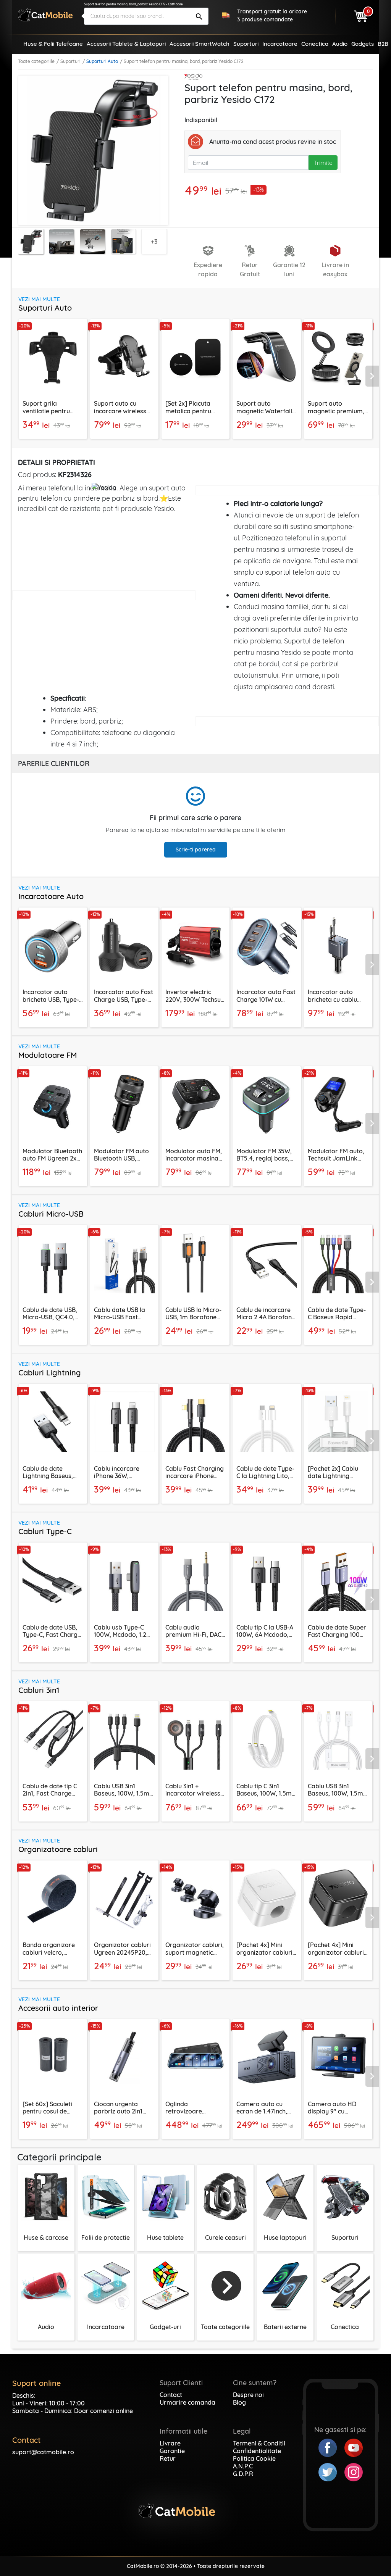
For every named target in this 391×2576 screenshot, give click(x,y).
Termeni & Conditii (259, 2443)
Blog (239, 2402)
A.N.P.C (243, 2466)
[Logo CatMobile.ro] (45, 15)
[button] (373, 376)
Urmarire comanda (187, 2402)
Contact (171, 2395)
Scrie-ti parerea (196, 850)
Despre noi (248, 2395)
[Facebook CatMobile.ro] (331, 2447)
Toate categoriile (36, 61)
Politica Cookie (254, 2458)
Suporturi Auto (102, 61)
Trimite (323, 163)
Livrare (170, 2443)
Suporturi (70, 61)
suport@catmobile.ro (43, 2452)
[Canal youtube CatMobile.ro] (354, 2447)
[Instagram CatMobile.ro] (354, 2471)
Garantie (172, 2451)
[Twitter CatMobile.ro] (331, 2471)
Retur (168, 2458)
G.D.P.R (243, 2474)
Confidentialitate (257, 2451)
